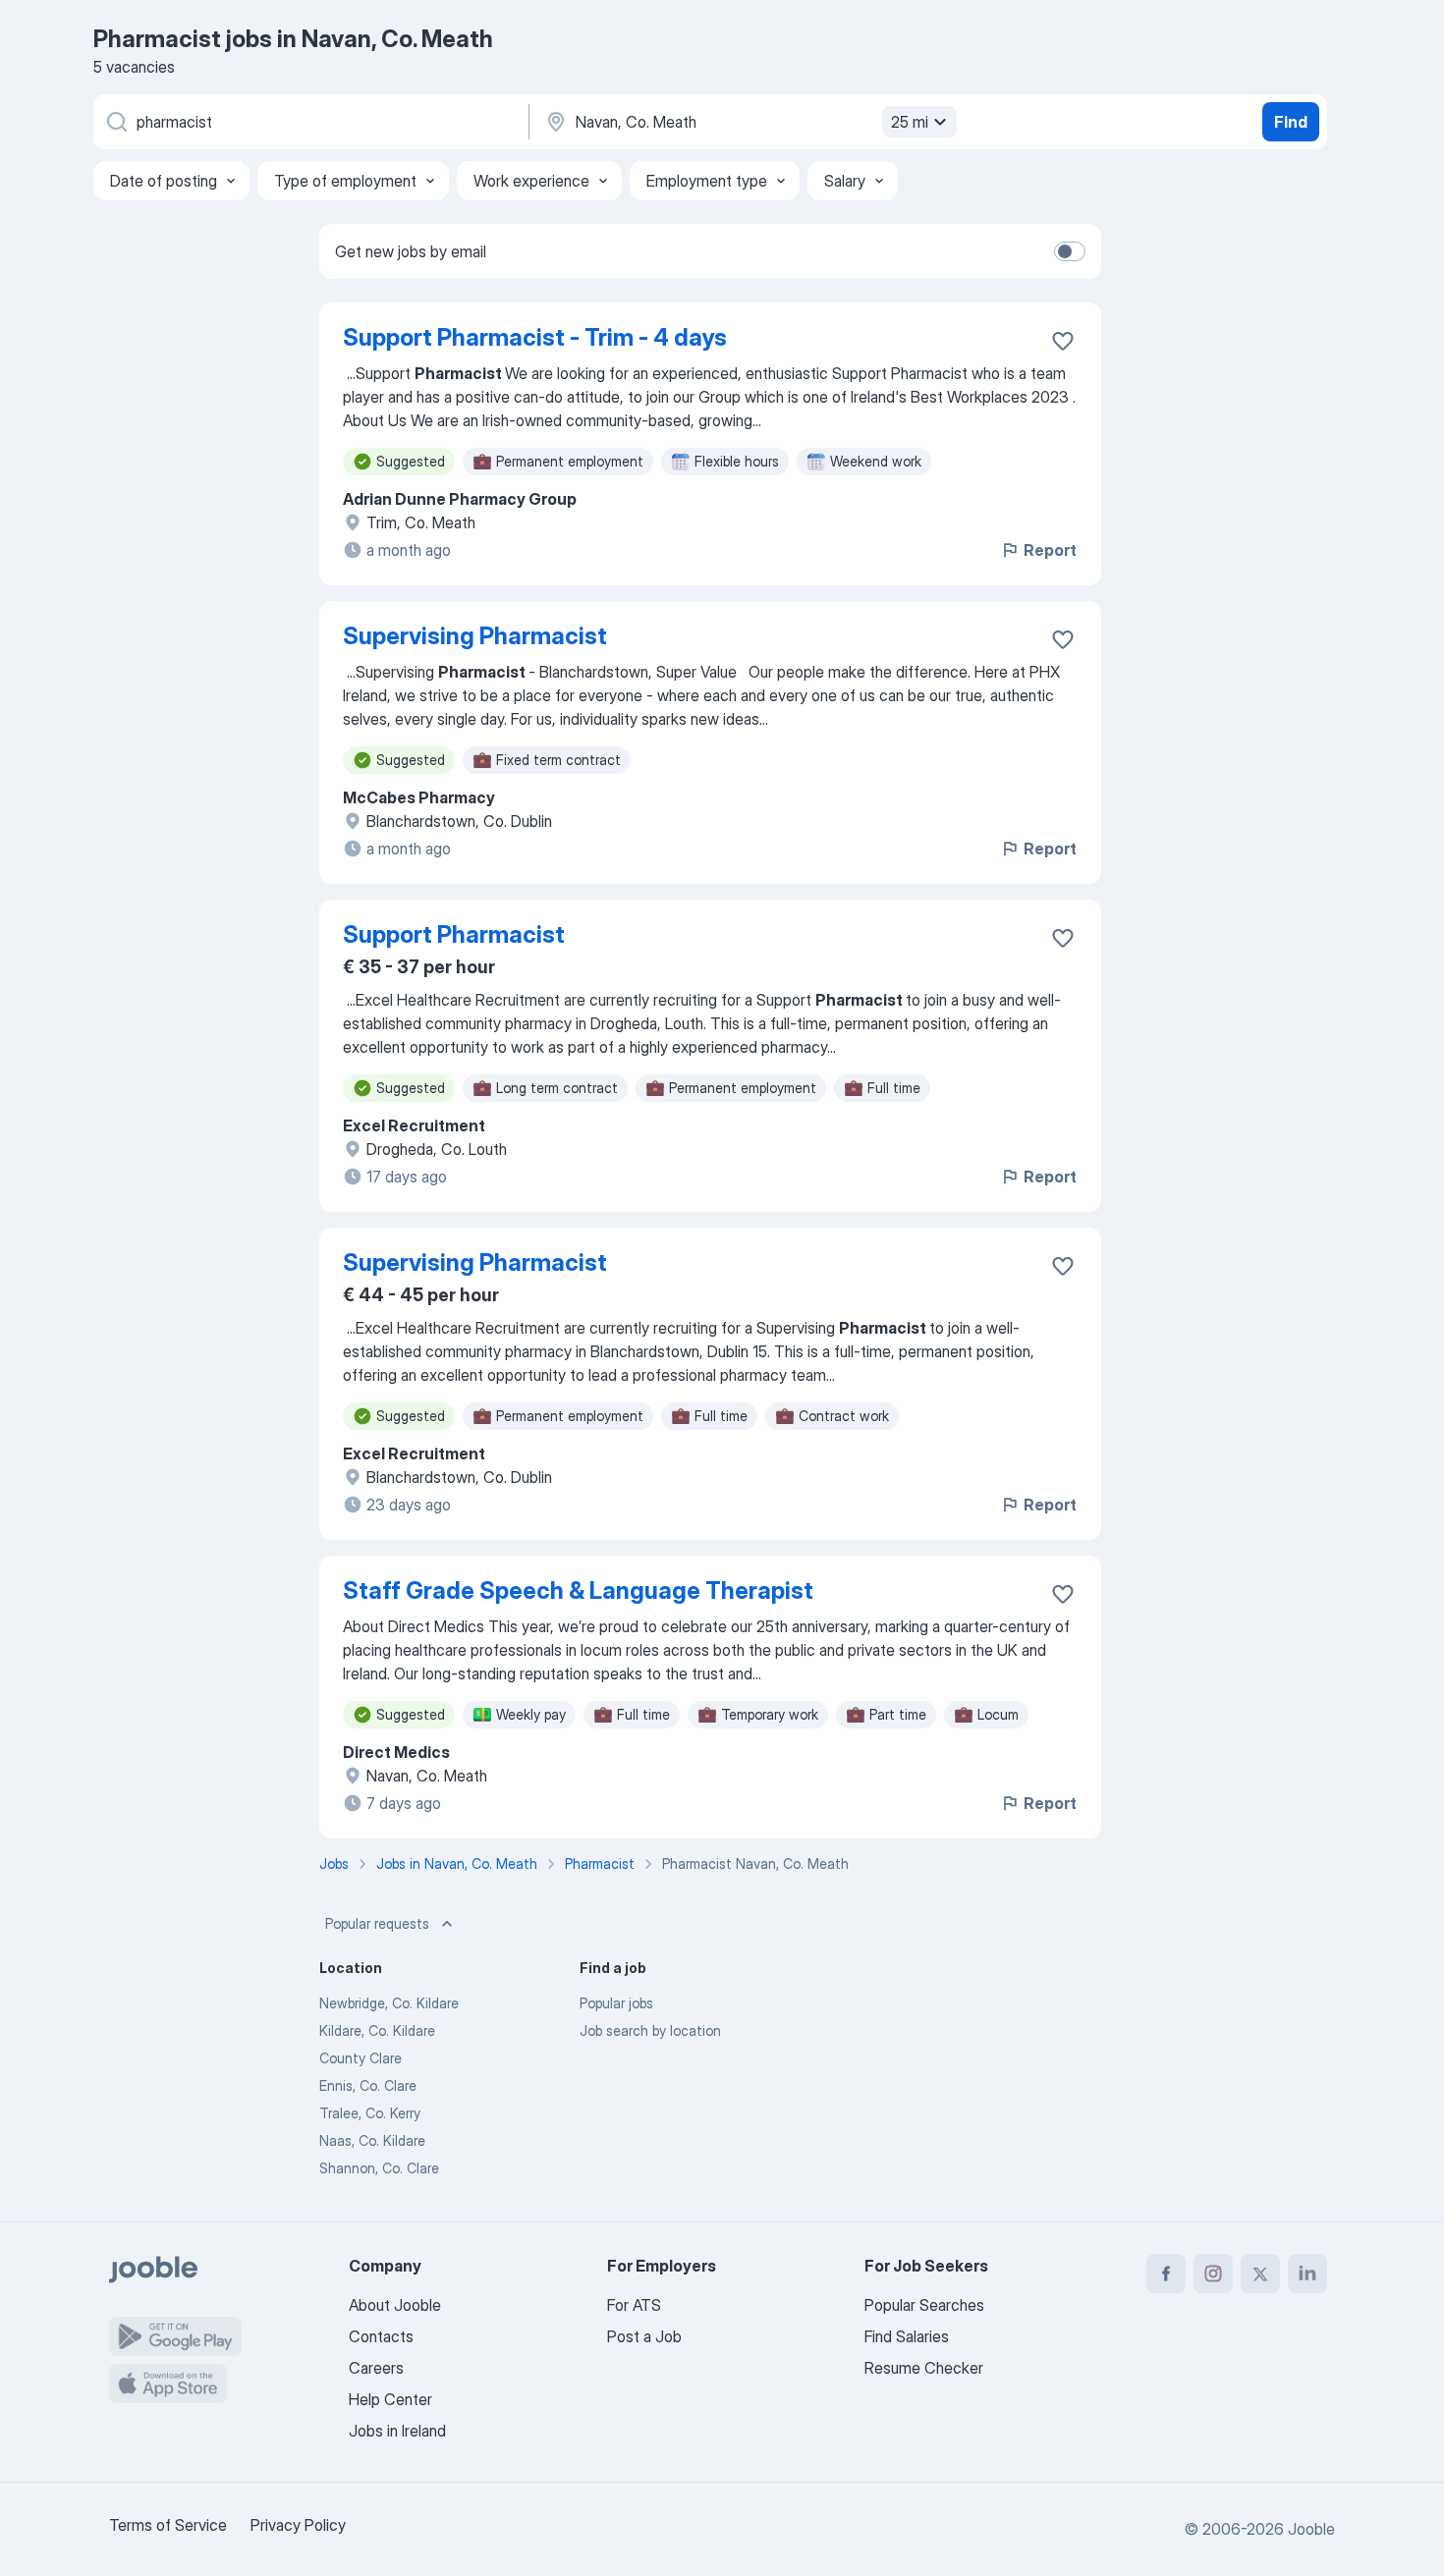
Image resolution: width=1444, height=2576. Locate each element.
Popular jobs (616, 2003)
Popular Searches (924, 2305)
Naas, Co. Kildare (372, 2140)
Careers (376, 2368)
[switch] (1070, 251)
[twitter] (1260, 2274)
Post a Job (644, 2336)
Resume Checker (924, 2368)
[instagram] (1213, 2274)
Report (1050, 550)
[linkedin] (1307, 2274)
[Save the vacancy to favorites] (1063, 341)
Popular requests (377, 1923)
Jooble (1311, 2529)
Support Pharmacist (454, 934)
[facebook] (1166, 2274)
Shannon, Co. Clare (379, 2168)
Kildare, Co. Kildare (377, 2030)
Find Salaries (907, 2336)
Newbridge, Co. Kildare (389, 2003)
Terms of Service (168, 2525)
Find (1291, 122)
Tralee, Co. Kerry (370, 2113)
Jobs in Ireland (397, 2431)
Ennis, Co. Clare (368, 2085)
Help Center (390, 2399)
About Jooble (395, 2305)
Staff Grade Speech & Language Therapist (578, 1590)
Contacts (381, 2336)
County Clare (361, 2058)
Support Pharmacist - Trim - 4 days (535, 337)
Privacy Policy (298, 2525)
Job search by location (650, 2030)
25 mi (910, 122)
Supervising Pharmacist (475, 636)
